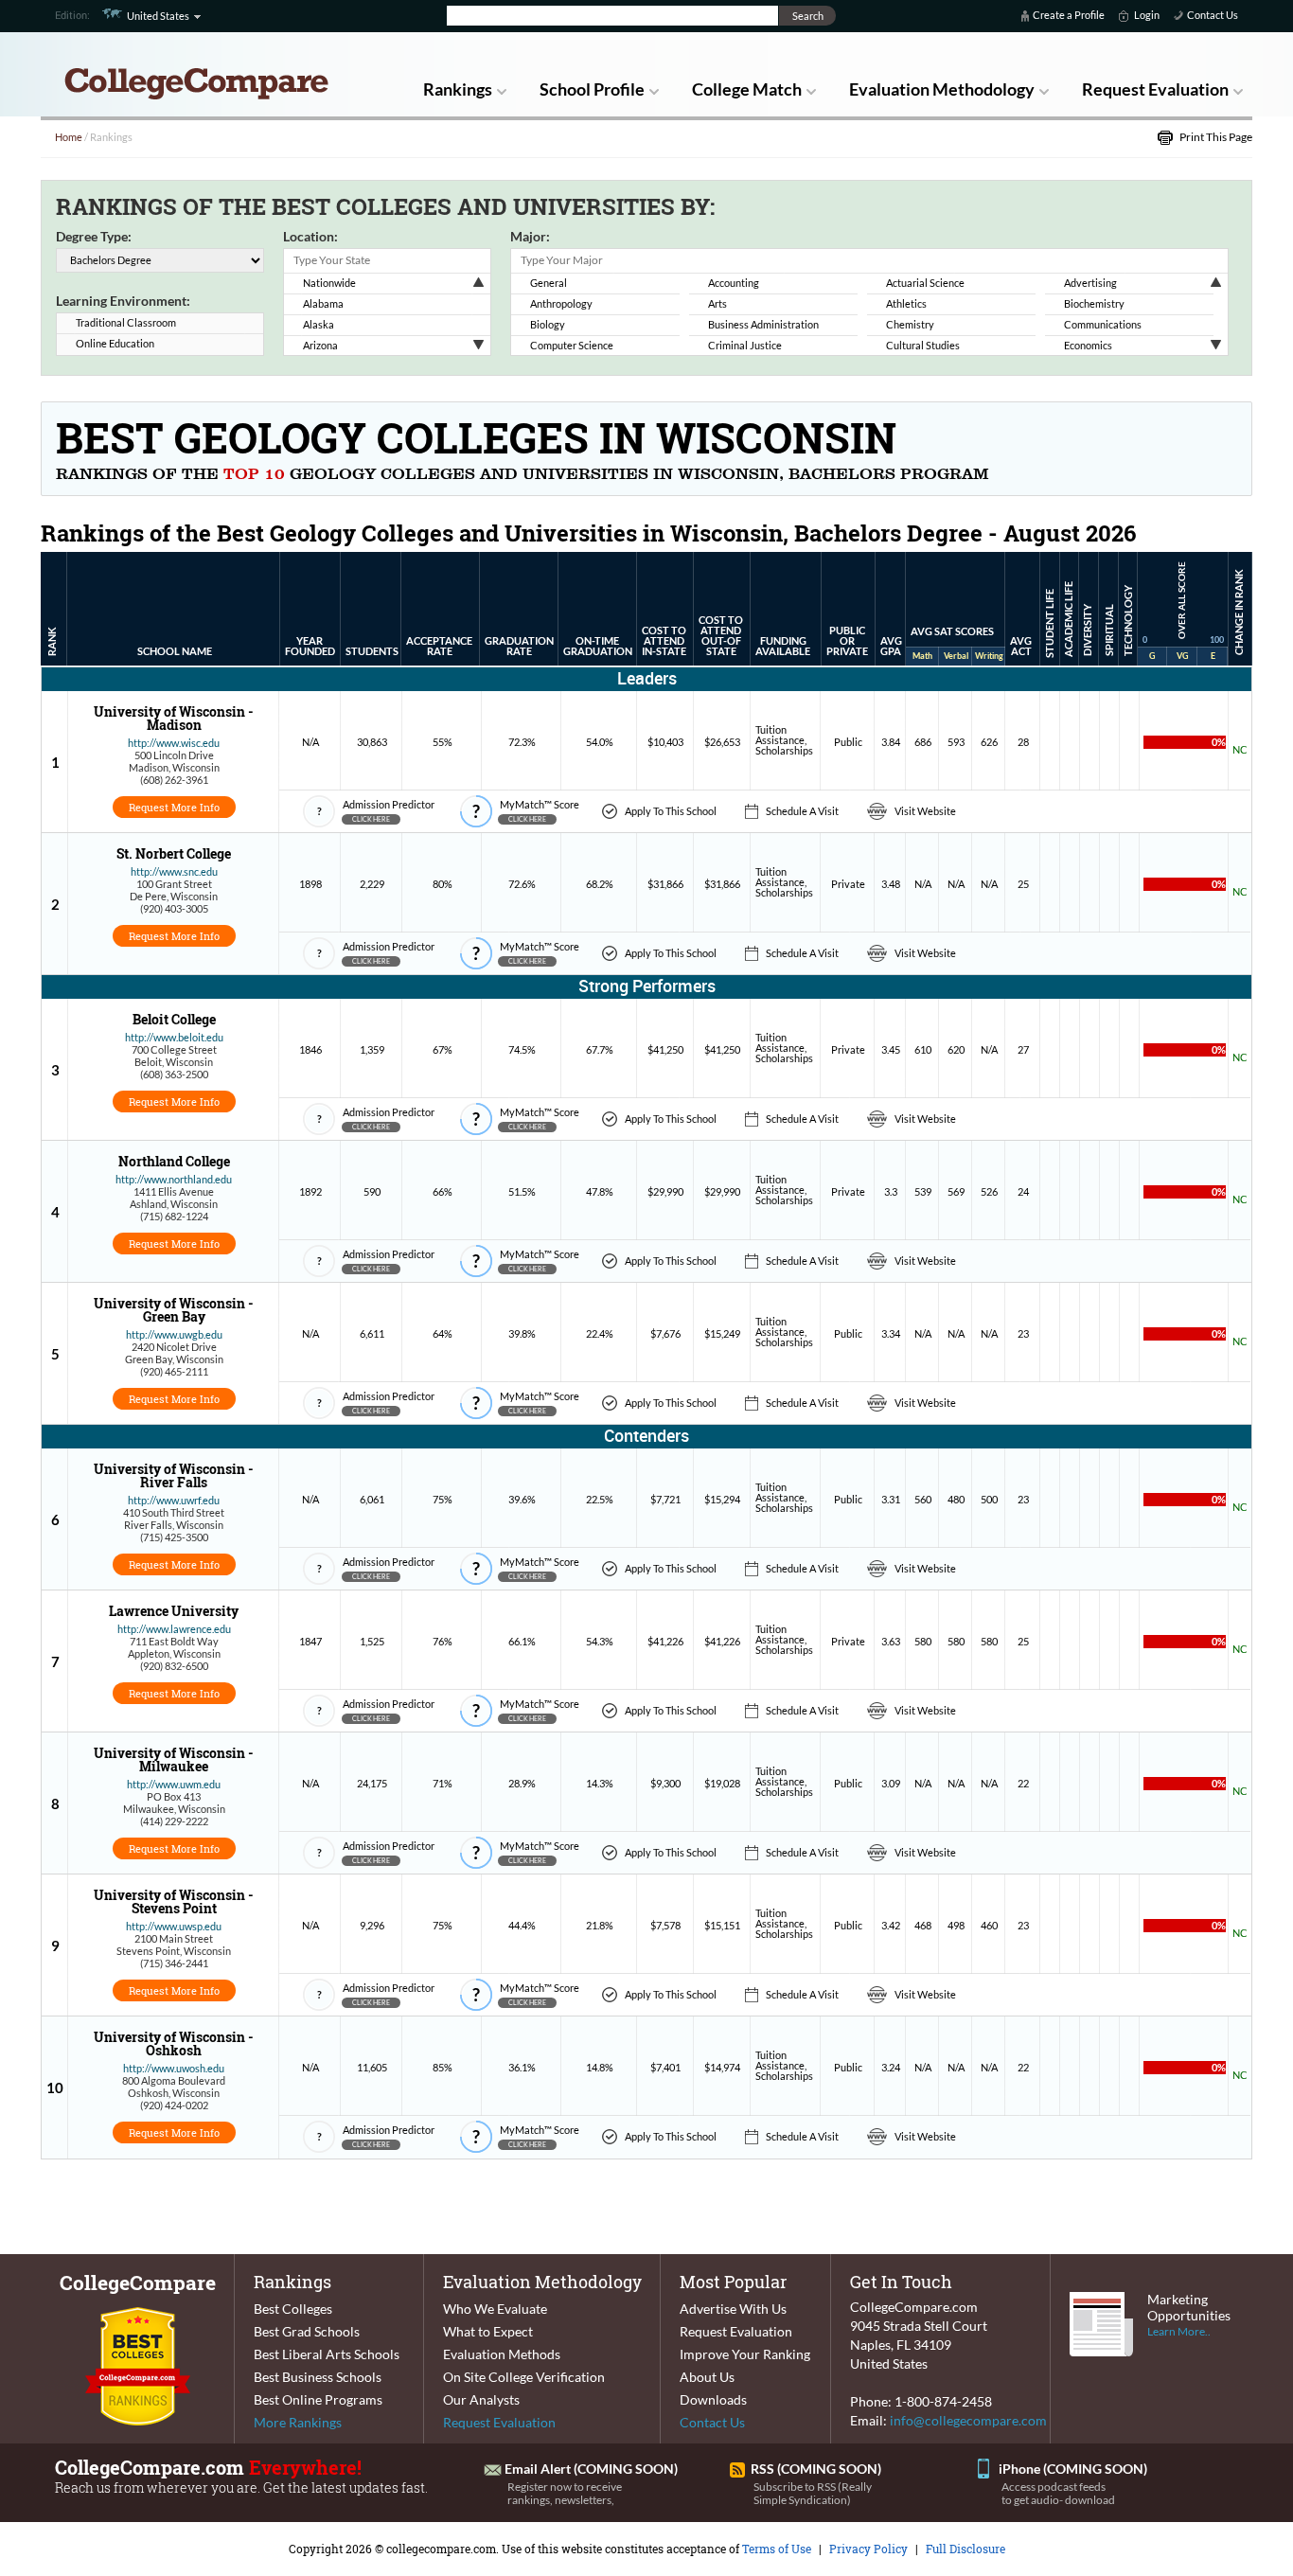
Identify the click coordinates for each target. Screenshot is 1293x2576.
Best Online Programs (318, 2399)
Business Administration (763, 324)
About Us (707, 2377)
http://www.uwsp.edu (174, 1926)
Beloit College (174, 1019)
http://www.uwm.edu (174, 1784)
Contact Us (1213, 15)
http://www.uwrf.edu (174, 1500)
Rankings (458, 89)
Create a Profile (1069, 15)
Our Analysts (481, 2399)
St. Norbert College (174, 853)
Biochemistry (1094, 303)
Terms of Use (777, 2549)
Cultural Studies (923, 345)
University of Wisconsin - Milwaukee (174, 1759)
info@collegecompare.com (968, 2420)
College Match (747, 89)
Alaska (319, 324)
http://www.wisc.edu (174, 743)
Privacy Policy (868, 2549)
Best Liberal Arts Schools (327, 2354)
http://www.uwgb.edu (174, 1334)
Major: (530, 237)
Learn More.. (1179, 2331)
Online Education (115, 343)
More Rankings (298, 2422)
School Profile (592, 89)
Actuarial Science (925, 283)
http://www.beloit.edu (174, 1037)
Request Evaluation (1155, 89)
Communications (1103, 324)
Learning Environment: (123, 301)
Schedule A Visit (802, 811)
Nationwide (329, 283)
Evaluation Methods (502, 2354)
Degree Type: (94, 237)
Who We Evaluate (495, 2309)
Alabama (323, 303)
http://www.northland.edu (174, 1179)
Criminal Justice (745, 345)
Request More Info (174, 807)
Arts (717, 303)
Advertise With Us (733, 2309)
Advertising (1090, 283)
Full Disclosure (965, 2549)
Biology (548, 324)
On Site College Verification (524, 2377)
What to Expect (488, 2331)
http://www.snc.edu (174, 871)
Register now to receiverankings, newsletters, (565, 2493)
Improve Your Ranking (745, 2354)
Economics (1088, 345)
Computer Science (572, 345)
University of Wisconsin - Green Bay (174, 1310)
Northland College (174, 1161)
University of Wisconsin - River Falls (174, 1475)
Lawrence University (174, 1611)
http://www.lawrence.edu (174, 1629)
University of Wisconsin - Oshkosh (174, 2043)
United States (158, 16)
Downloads (713, 2399)
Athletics (906, 303)
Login (1147, 15)
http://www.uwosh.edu (174, 2068)
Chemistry (910, 324)
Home (69, 137)
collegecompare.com (441, 2549)
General (549, 283)
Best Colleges (293, 2309)
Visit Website (925, 811)
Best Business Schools (318, 2377)
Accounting (734, 283)
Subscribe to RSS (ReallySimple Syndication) (813, 2493)
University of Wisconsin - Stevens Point (174, 1901)
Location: (310, 237)
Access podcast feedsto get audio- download (1058, 2493)
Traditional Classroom (126, 322)
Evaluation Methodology (942, 89)
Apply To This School (671, 811)
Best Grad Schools (307, 2331)
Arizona (320, 345)
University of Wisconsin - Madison (174, 718)
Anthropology (561, 303)
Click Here (371, 819)
